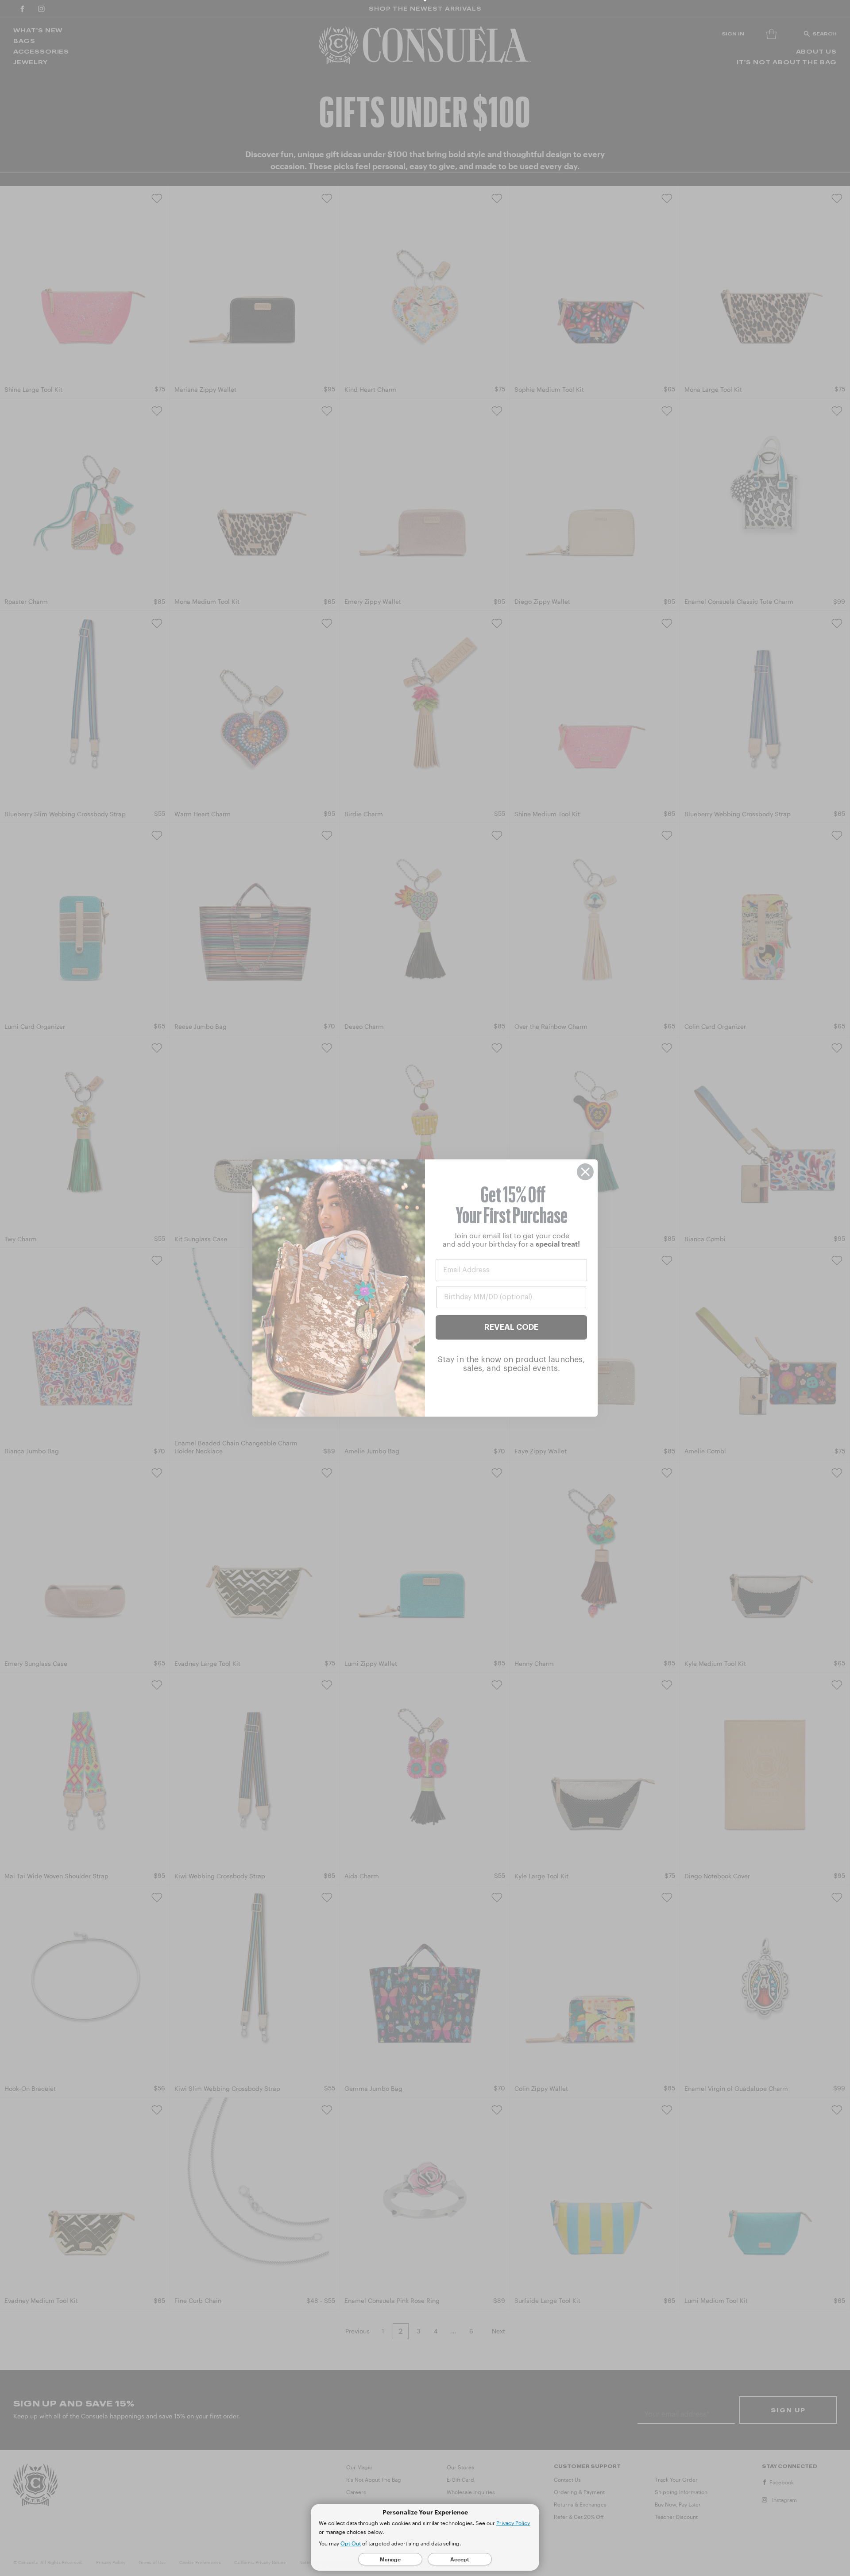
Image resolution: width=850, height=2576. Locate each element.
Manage (390, 2559)
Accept (460, 2559)
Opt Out (351, 2543)
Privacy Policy (513, 2523)
